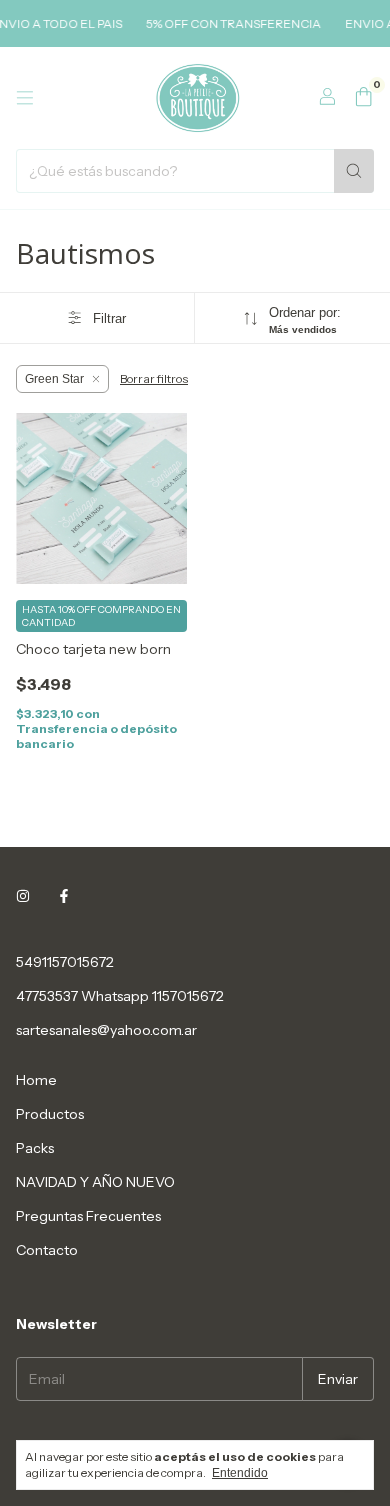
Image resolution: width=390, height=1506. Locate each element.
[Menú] (25, 98)
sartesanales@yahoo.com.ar (106, 1030)
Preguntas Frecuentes (88, 1216)
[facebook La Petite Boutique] (64, 896)
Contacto (47, 1250)
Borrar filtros (154, 378)
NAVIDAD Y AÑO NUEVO (95, 1182)
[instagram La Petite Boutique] (23, 896)
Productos (50, 1114)
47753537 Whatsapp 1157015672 (120, 996)
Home (36, 1080)
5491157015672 (65, 962)
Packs (35, 1148)
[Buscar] (354, 171)
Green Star (54, 379)
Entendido (240, 1473)
